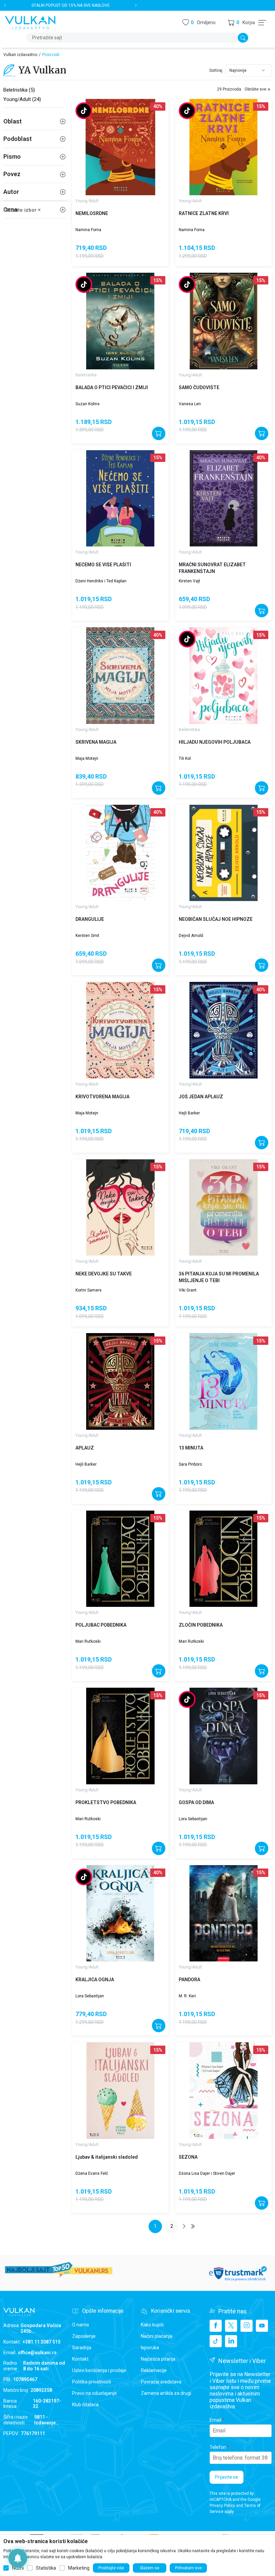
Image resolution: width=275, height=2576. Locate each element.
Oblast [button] (13, 121)
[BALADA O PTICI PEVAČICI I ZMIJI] (120, 321)
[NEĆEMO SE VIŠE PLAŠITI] (120, 498)
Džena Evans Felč (92, 2173)
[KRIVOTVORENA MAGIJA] (120, 1030)
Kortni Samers (89, 1290)
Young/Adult (87, 201)
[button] (241, 23)
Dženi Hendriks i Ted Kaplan (101, 581)
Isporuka (150, 2348)
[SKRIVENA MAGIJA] (120, 676)
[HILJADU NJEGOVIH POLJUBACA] (224, 676)
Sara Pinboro (190, 1464)
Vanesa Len (190, 404)
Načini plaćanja (157, 2336)
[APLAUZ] (120, 1381)
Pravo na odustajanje (94, 2393)
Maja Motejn (87, 758)
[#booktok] (84, 111)
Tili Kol (185, 758)
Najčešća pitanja (158, 2359)
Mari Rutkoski (88, 1641)
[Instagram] (246, 2326)
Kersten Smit (87, 936)
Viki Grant (188, 1290)
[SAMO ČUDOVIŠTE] (224, 321)
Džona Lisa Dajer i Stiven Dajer (207, 2173)
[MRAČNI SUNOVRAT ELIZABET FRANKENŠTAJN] (224, 498)
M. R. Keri (187, 1996)
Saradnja (82, 2348)
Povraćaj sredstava (161, 2382)
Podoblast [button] (18, 139)
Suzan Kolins (88, 404)
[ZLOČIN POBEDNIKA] (224, 1559)
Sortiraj (216, 70)
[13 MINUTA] (224, 1381)
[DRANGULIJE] (120, 853)
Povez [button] (12, 174)
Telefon (218, 2447)
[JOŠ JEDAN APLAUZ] (224, 1030)
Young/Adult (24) (22, 99)
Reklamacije (154, 2370)
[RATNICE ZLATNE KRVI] (224, 147)
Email (215, 2420)
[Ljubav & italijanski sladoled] (120, 2091)
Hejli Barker (189, 1113)
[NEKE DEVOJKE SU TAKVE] (120, 1208)
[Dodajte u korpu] (159, 433)
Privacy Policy (222, 2506)
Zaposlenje (84, 2336)
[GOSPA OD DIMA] (224, 1736)
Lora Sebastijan (193, 1819)
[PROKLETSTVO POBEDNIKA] (120, 1736)
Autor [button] (11, 192)
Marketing (79, 2568)
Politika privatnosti (92, 2382)
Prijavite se (227, 2477)
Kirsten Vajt (189, 581)
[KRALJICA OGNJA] (120, 1913)
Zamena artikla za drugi (166, 2393)
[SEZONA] (224, 2091)
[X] (231, 2326)
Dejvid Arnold (191, 936)
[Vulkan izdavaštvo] (30, 22)
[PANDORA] (224, 1913)
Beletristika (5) (19, 90)
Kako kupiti (152, 2325)
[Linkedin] (231, 2341)
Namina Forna (88, 230)
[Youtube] (262, 2326)
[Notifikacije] (18, 2558)
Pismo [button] (12, 156)
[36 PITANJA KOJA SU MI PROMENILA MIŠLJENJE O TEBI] (224, 1208)
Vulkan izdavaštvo (20, 55)
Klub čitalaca (85, 2405)
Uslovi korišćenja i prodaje (99, 2370)
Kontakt (80, 2359)
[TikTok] (216, 2341)
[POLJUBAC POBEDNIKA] (120, 1559)
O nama (80, 2325)
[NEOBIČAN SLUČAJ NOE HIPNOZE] (224, 853)
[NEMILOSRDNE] (120, 147)
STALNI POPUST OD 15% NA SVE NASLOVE (71, 5)
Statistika (46, 2568)
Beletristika (86, 375)
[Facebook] (216, 2326)
